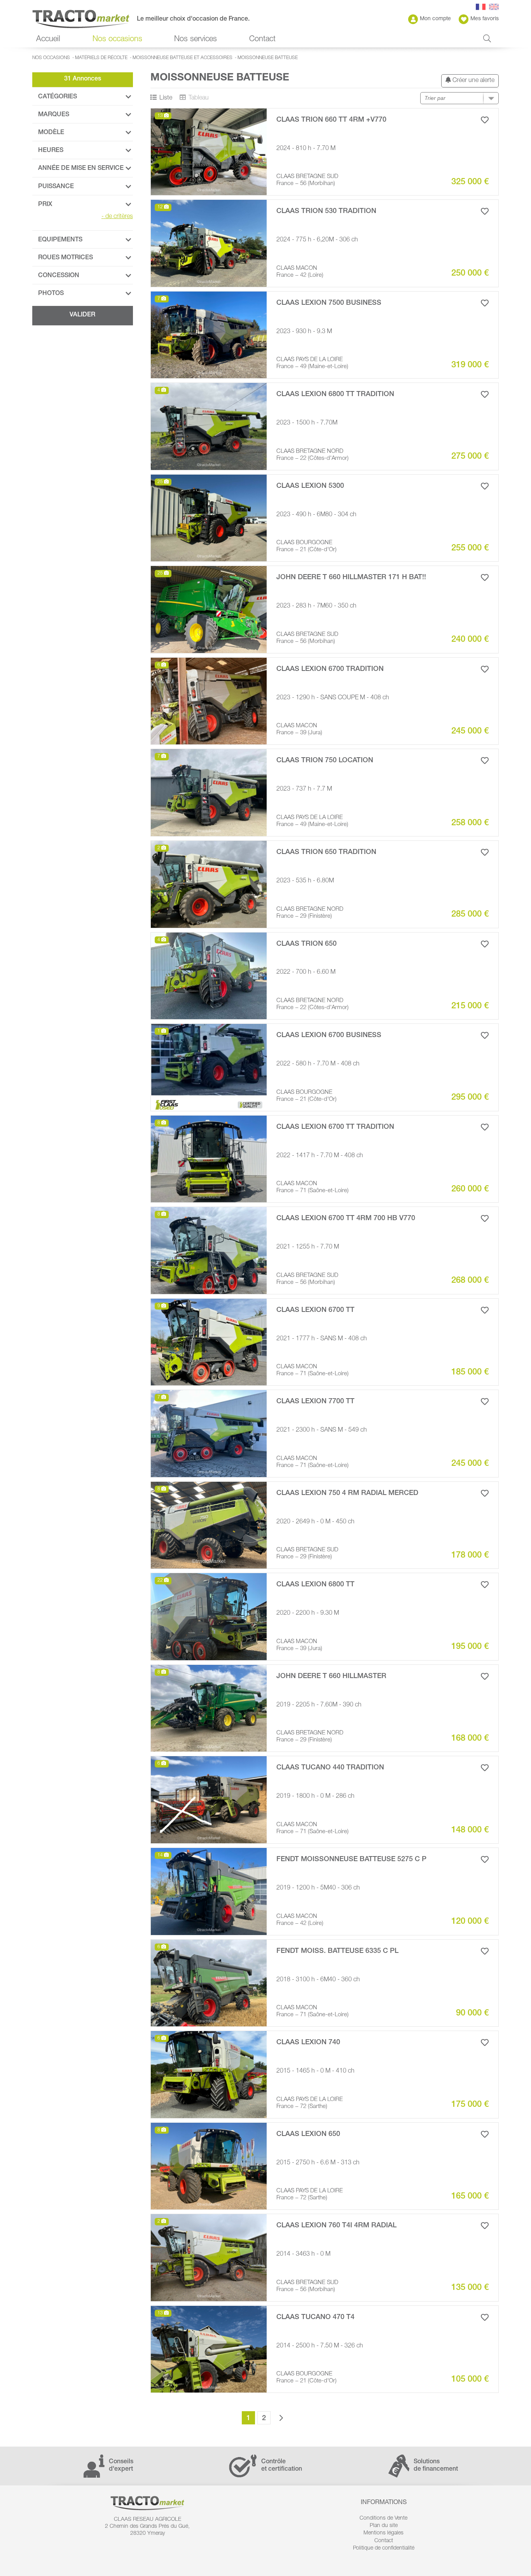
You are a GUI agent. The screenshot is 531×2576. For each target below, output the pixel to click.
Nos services (196, 40)
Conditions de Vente (383, 2518)
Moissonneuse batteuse (268, 58)
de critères (117, 217)
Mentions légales (383, 2533)
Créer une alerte (473, 81)
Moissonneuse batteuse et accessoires (183, 58)
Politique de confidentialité (384, 2548)
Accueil (48, 40)
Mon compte (435, 19)
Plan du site (384, 2526)
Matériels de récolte (101, 58)
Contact (262, 40)
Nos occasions (51, 58)
